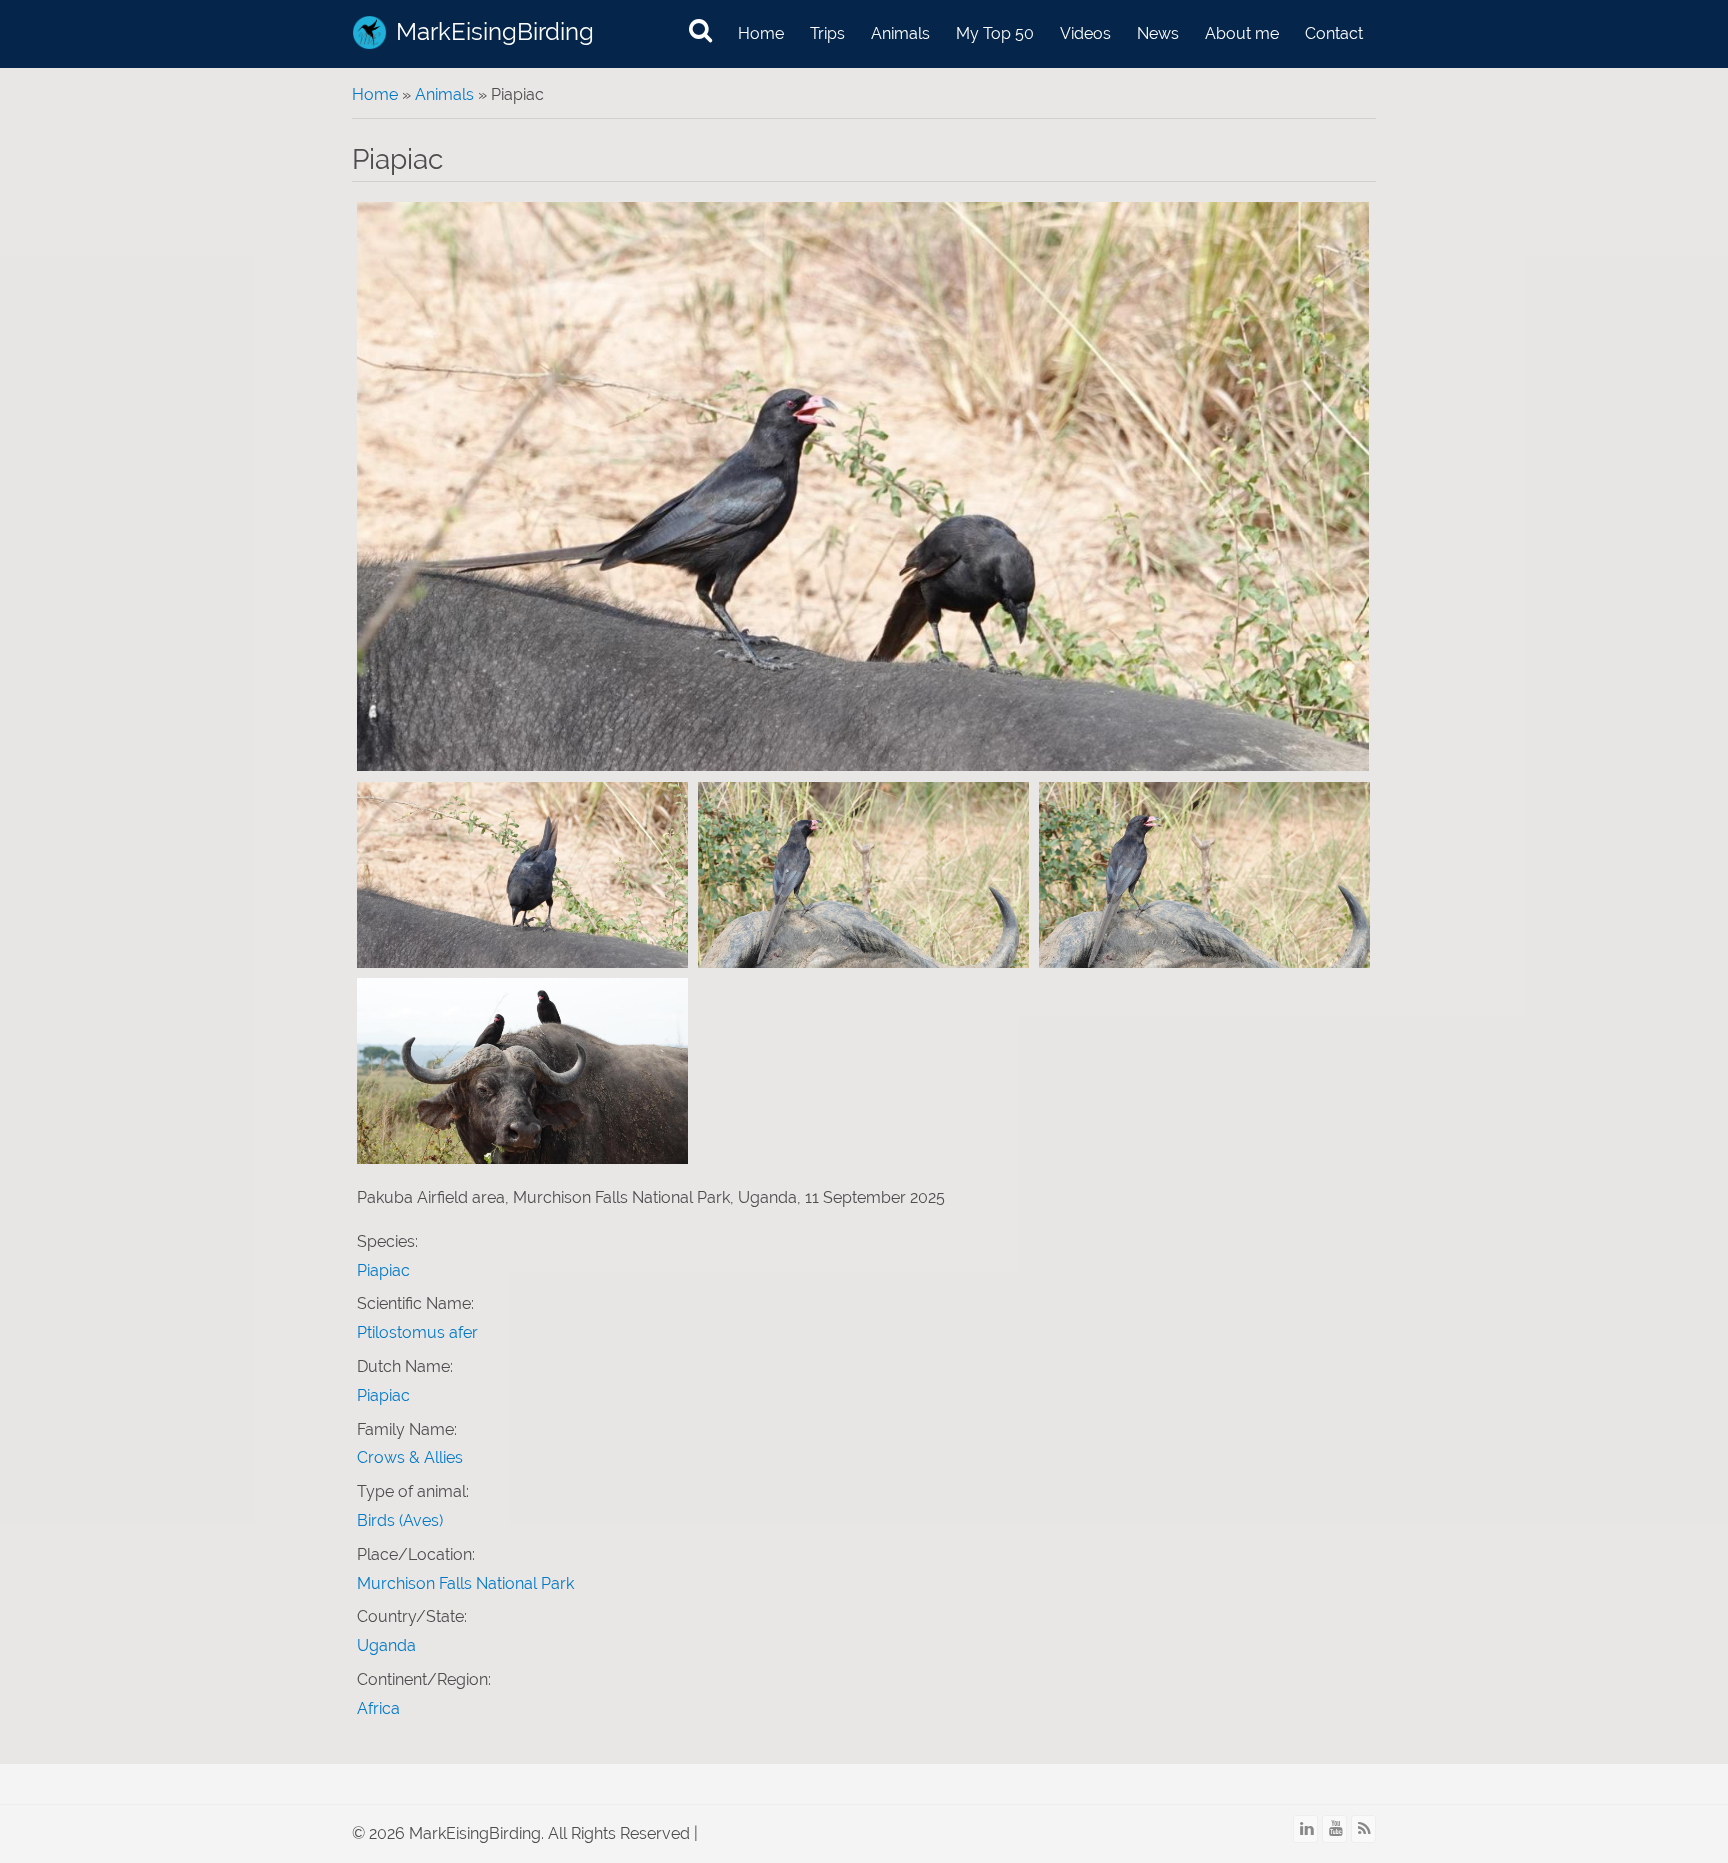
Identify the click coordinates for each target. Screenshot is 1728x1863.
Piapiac (383, 1270)
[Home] (369, 32)
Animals (900, 33)
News (1158, 33)
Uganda (386, 1645)
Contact (1334, 33)
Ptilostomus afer (417, 1332)
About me (1242, 33)
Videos (1085, 33)
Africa (378, 1708)
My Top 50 (995, 33)
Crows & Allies (410, 1457)
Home (761, 33)
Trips (827, 33)
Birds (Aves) (400, 1520)
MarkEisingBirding (495, 31)
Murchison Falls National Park (465, 1583)
